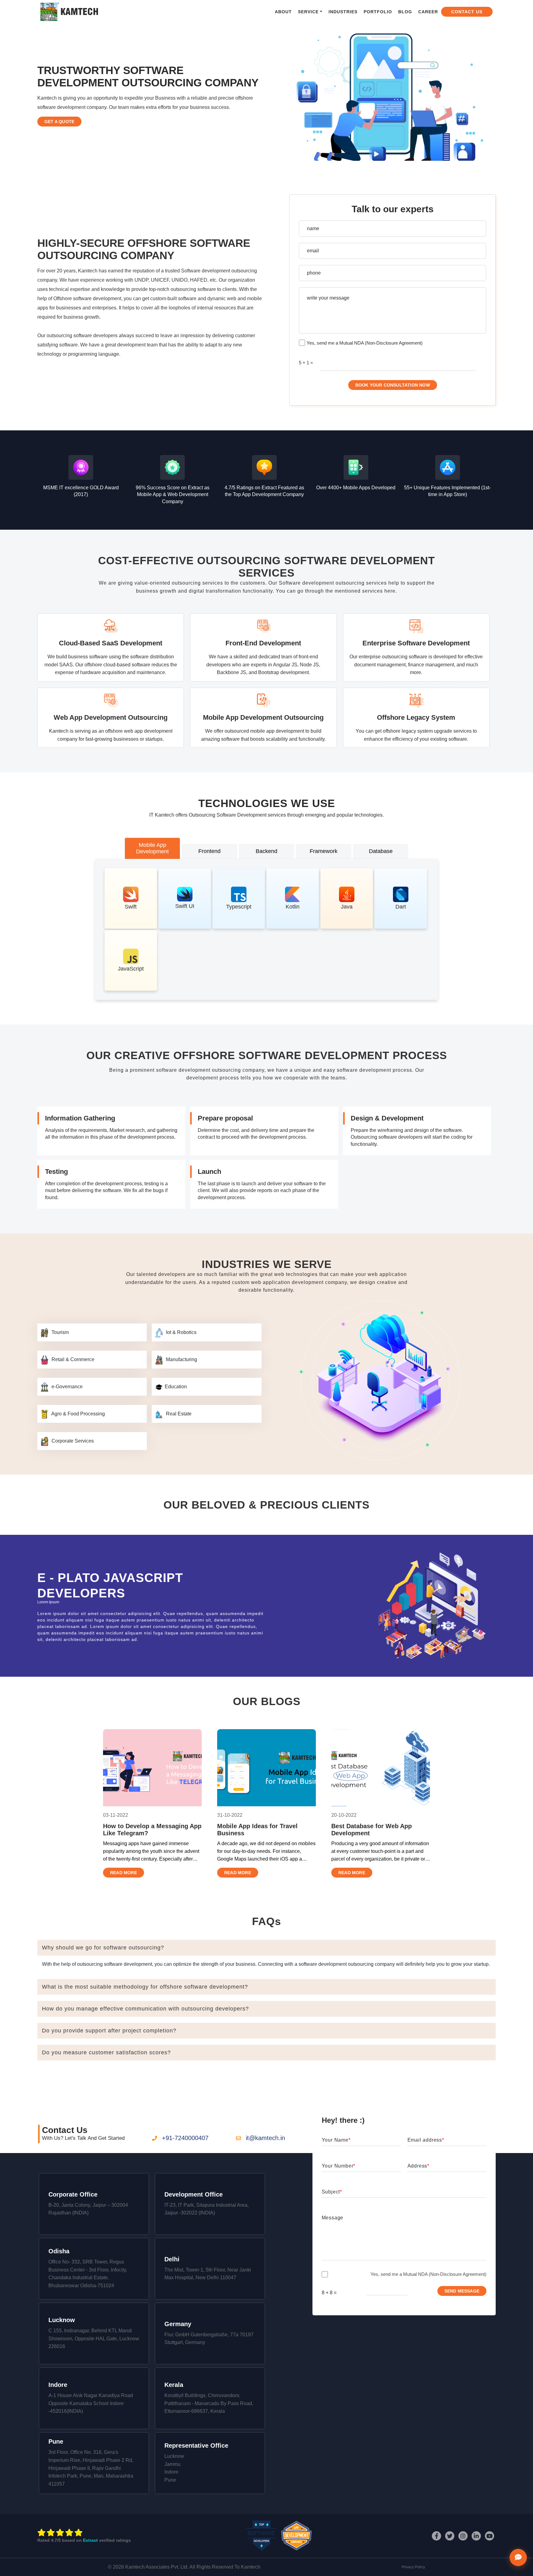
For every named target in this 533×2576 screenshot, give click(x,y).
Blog (405, 12)
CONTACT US (467, 12)
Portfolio (378, 12)
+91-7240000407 (185, 2138)
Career (428, 12)
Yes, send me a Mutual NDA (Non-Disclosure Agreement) (365, 343)
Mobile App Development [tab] (152, 848)
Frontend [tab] (209, 851)
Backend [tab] (266, 851)
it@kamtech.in (265, 2138)
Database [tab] (381, 851)
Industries (343, 12)
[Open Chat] (518, 2557)
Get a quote (59, 122)
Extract (90, 2540)
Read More (124, 1873)
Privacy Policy (413, 2567)
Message (333, 2218)
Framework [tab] (324, 851)
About (283, 12)
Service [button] (308, 12)
